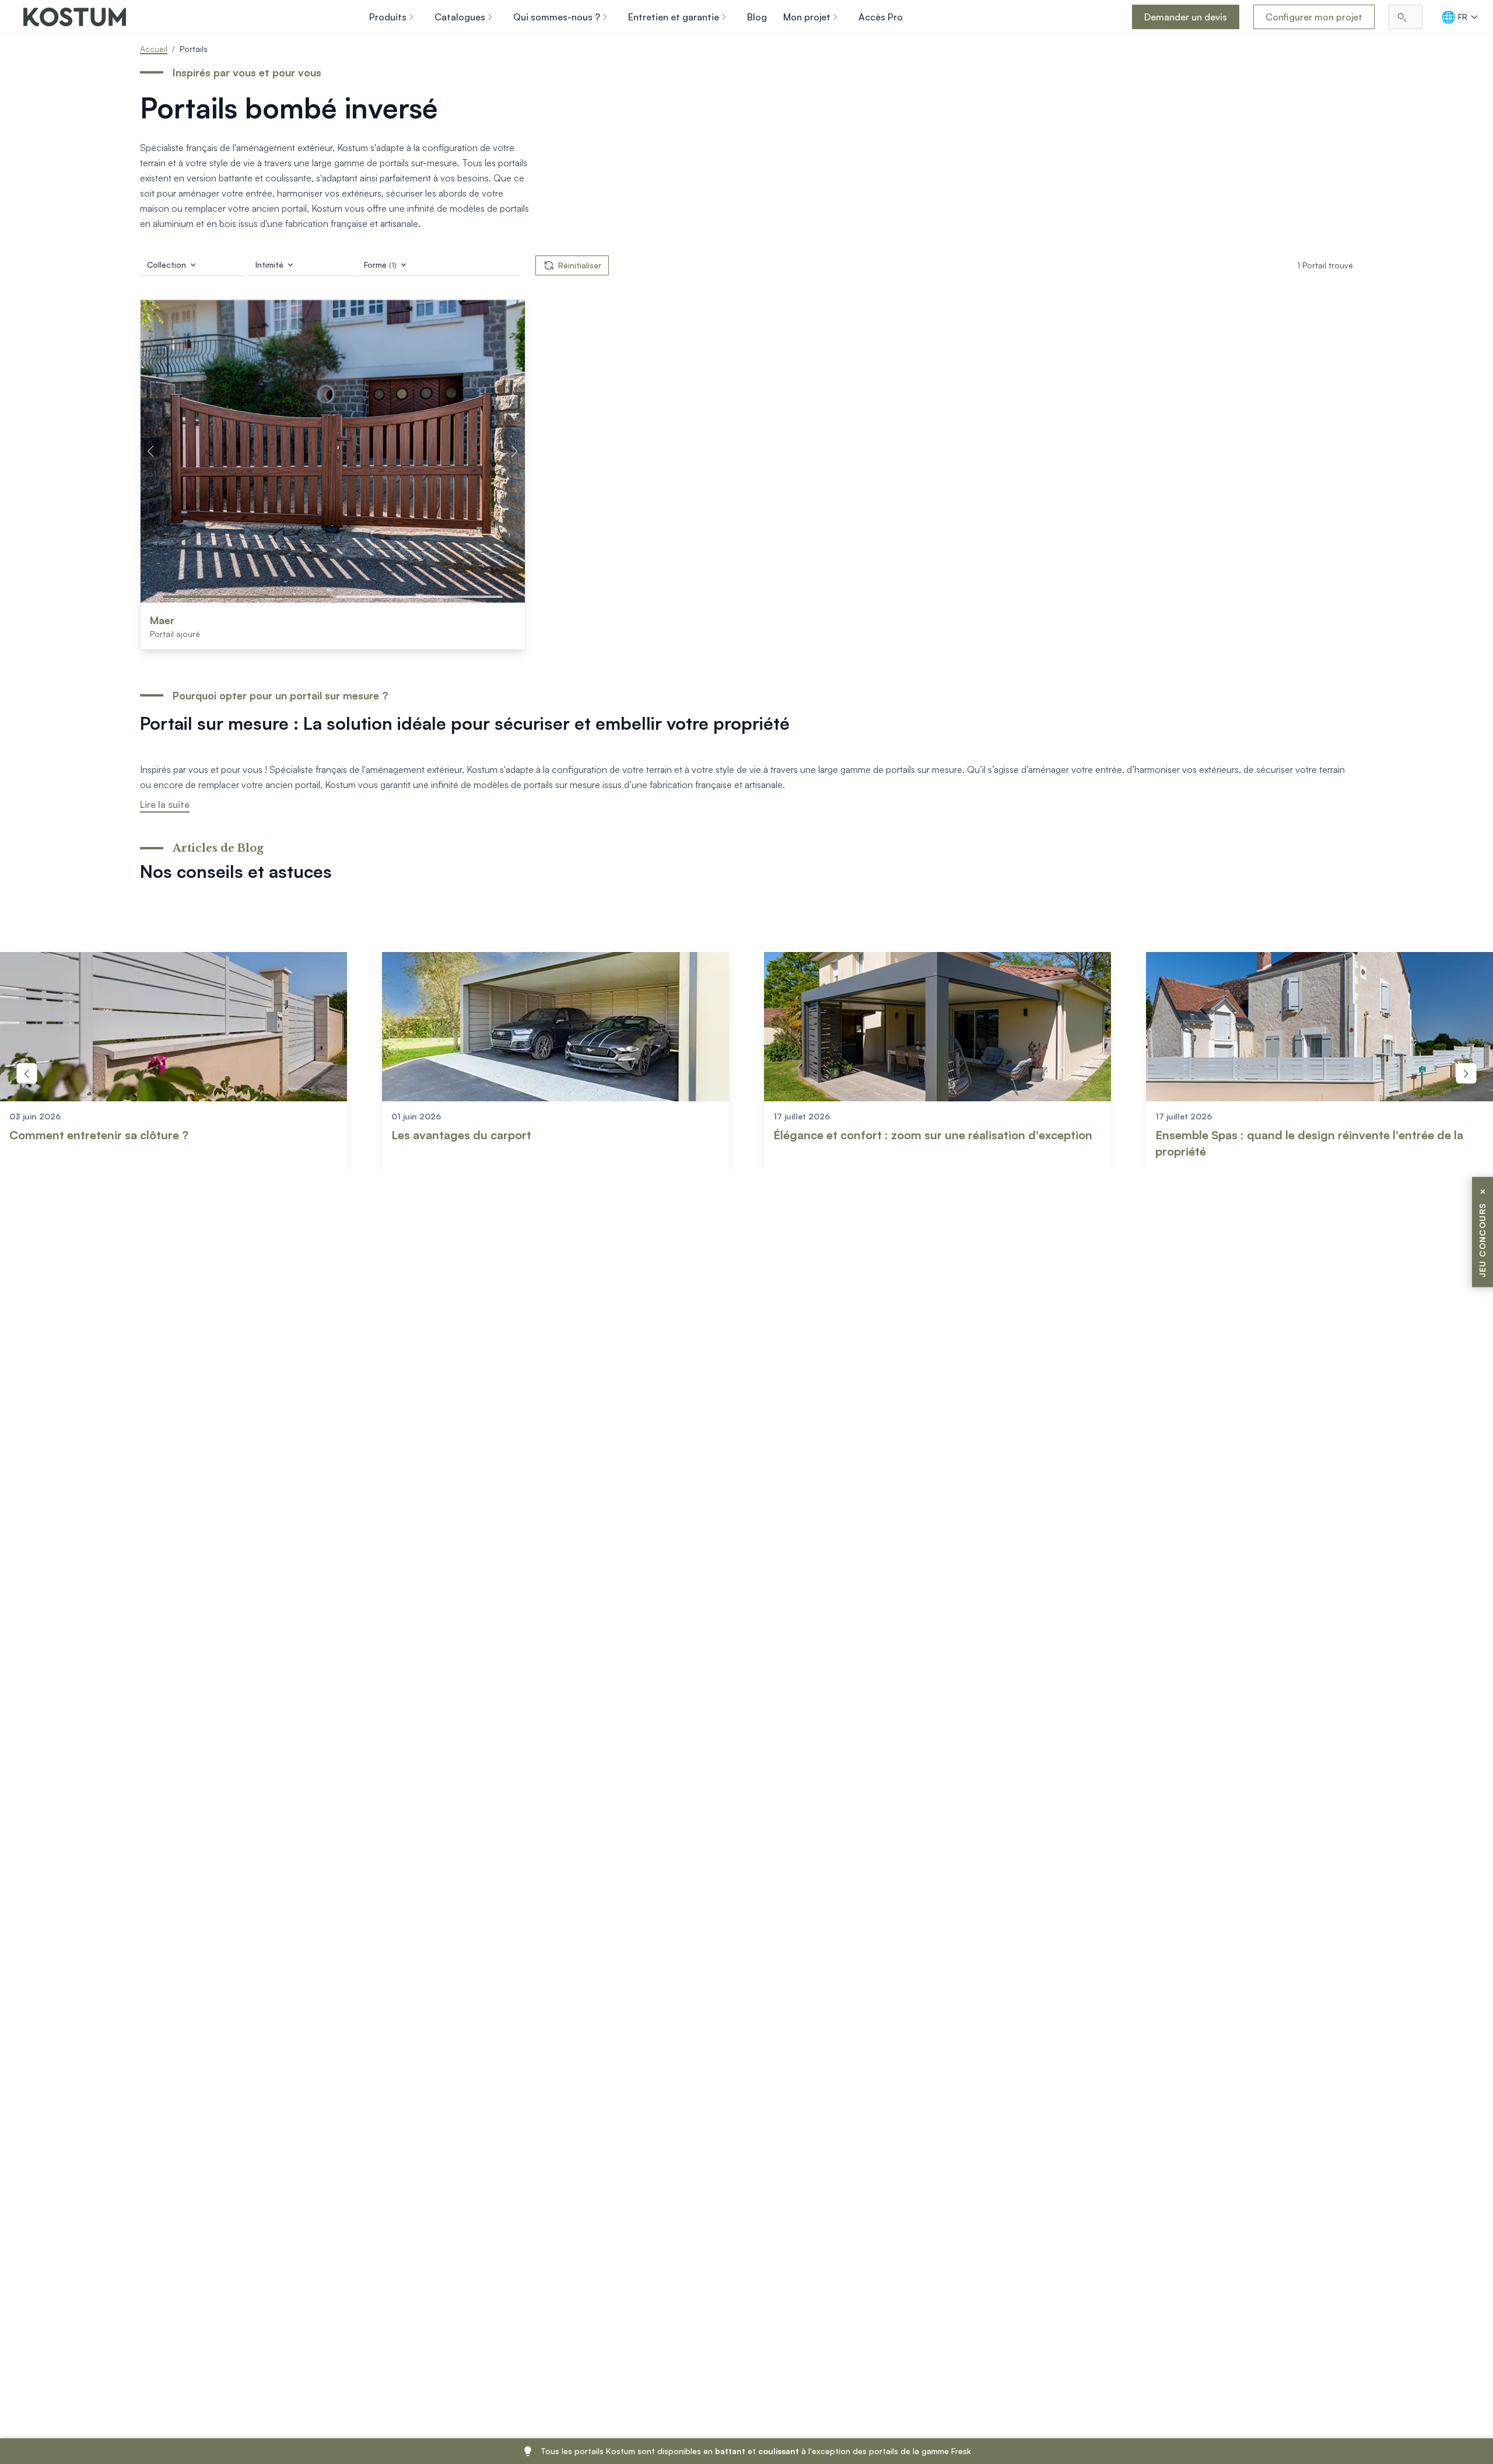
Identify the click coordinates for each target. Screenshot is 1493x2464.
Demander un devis (1186, 17)
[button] (246, 597)
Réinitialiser (580, 265)
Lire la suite (165, 804)
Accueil (154, 49)
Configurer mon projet (1314, 17)
